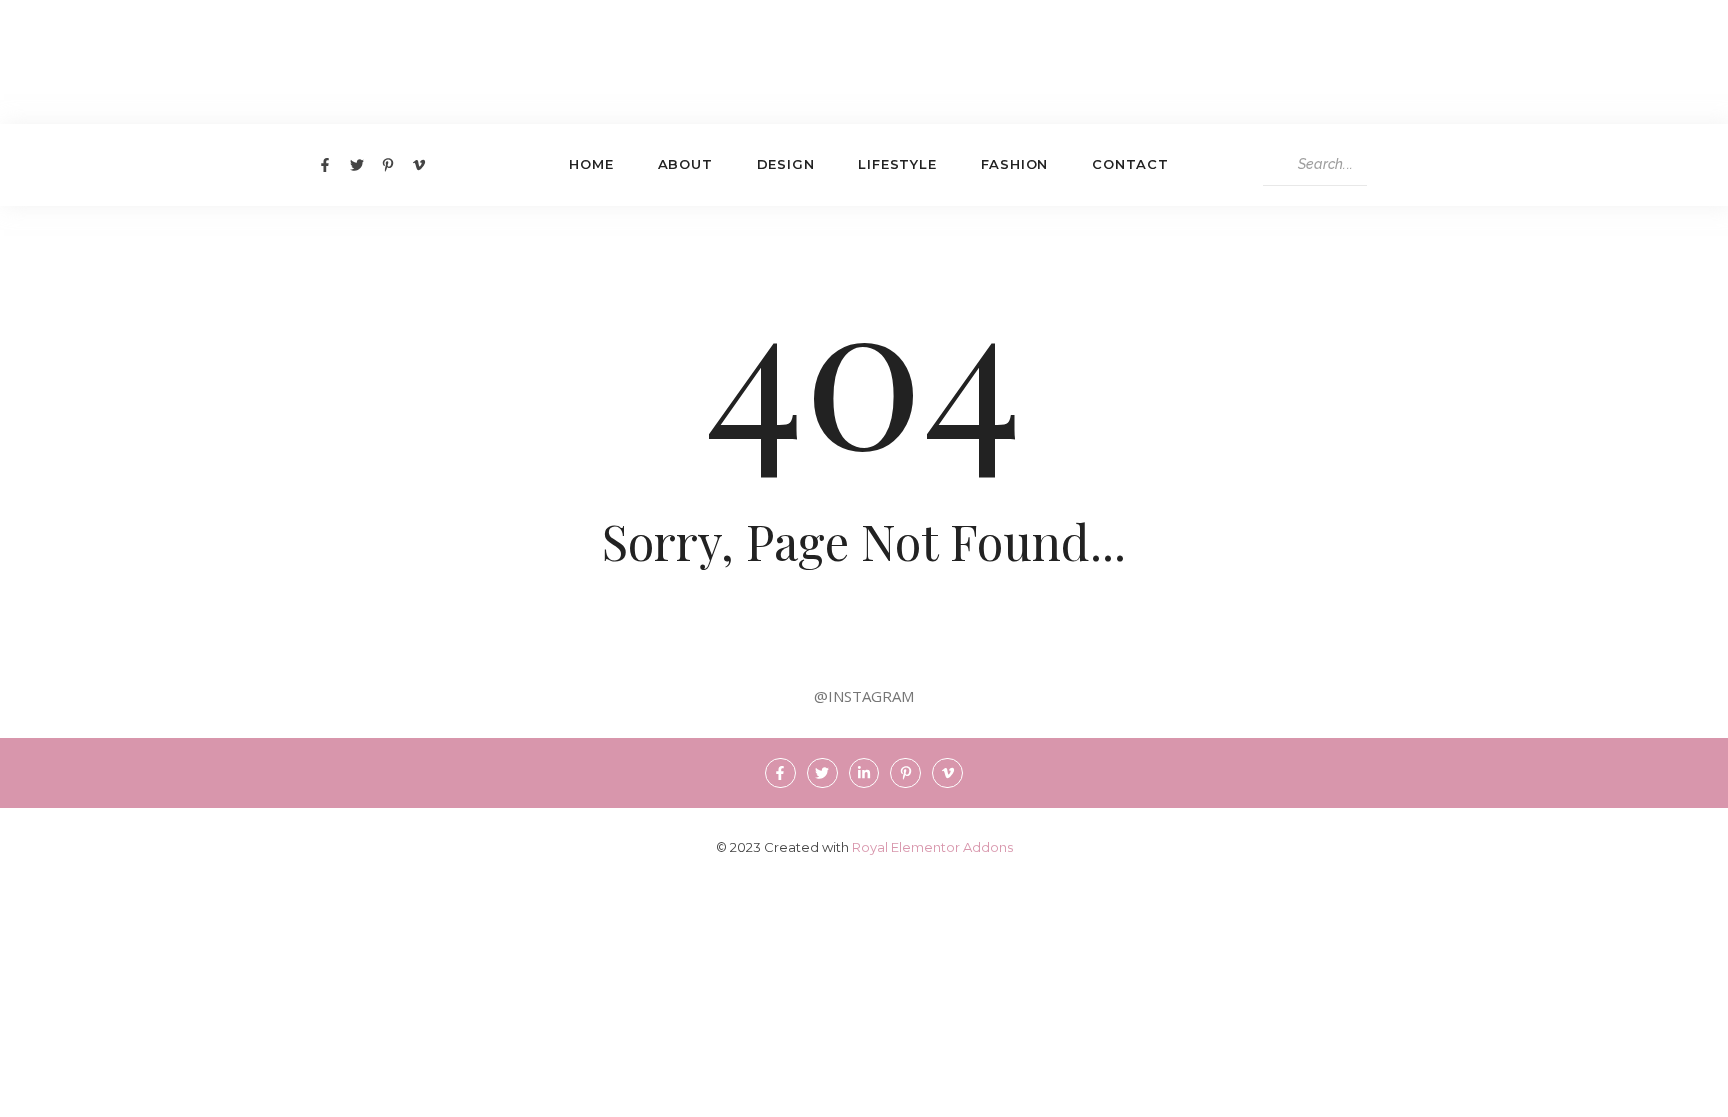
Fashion (1015, 164)
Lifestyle (897, 164)
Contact (1130, 164)
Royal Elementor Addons (932, 847)
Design (786, 164)
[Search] (1386, 165)
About (685, 164)
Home (591, 164)
